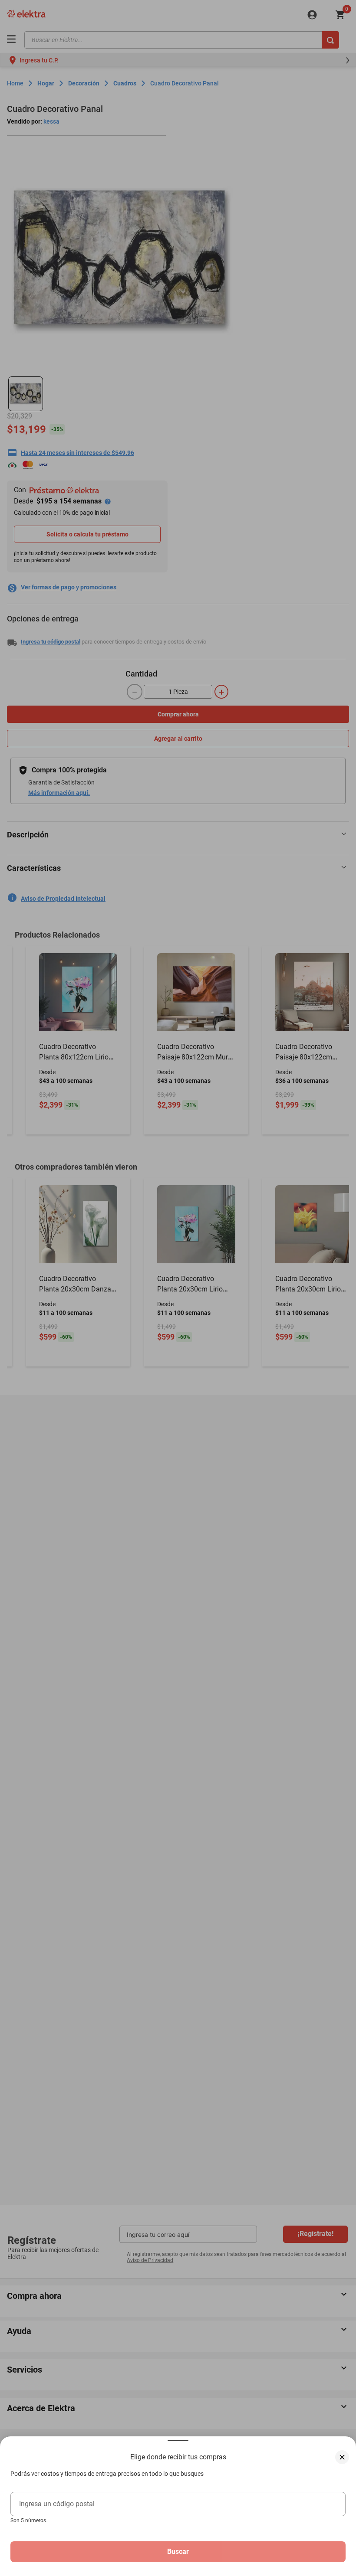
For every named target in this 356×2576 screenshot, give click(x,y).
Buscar (178, 2551)
